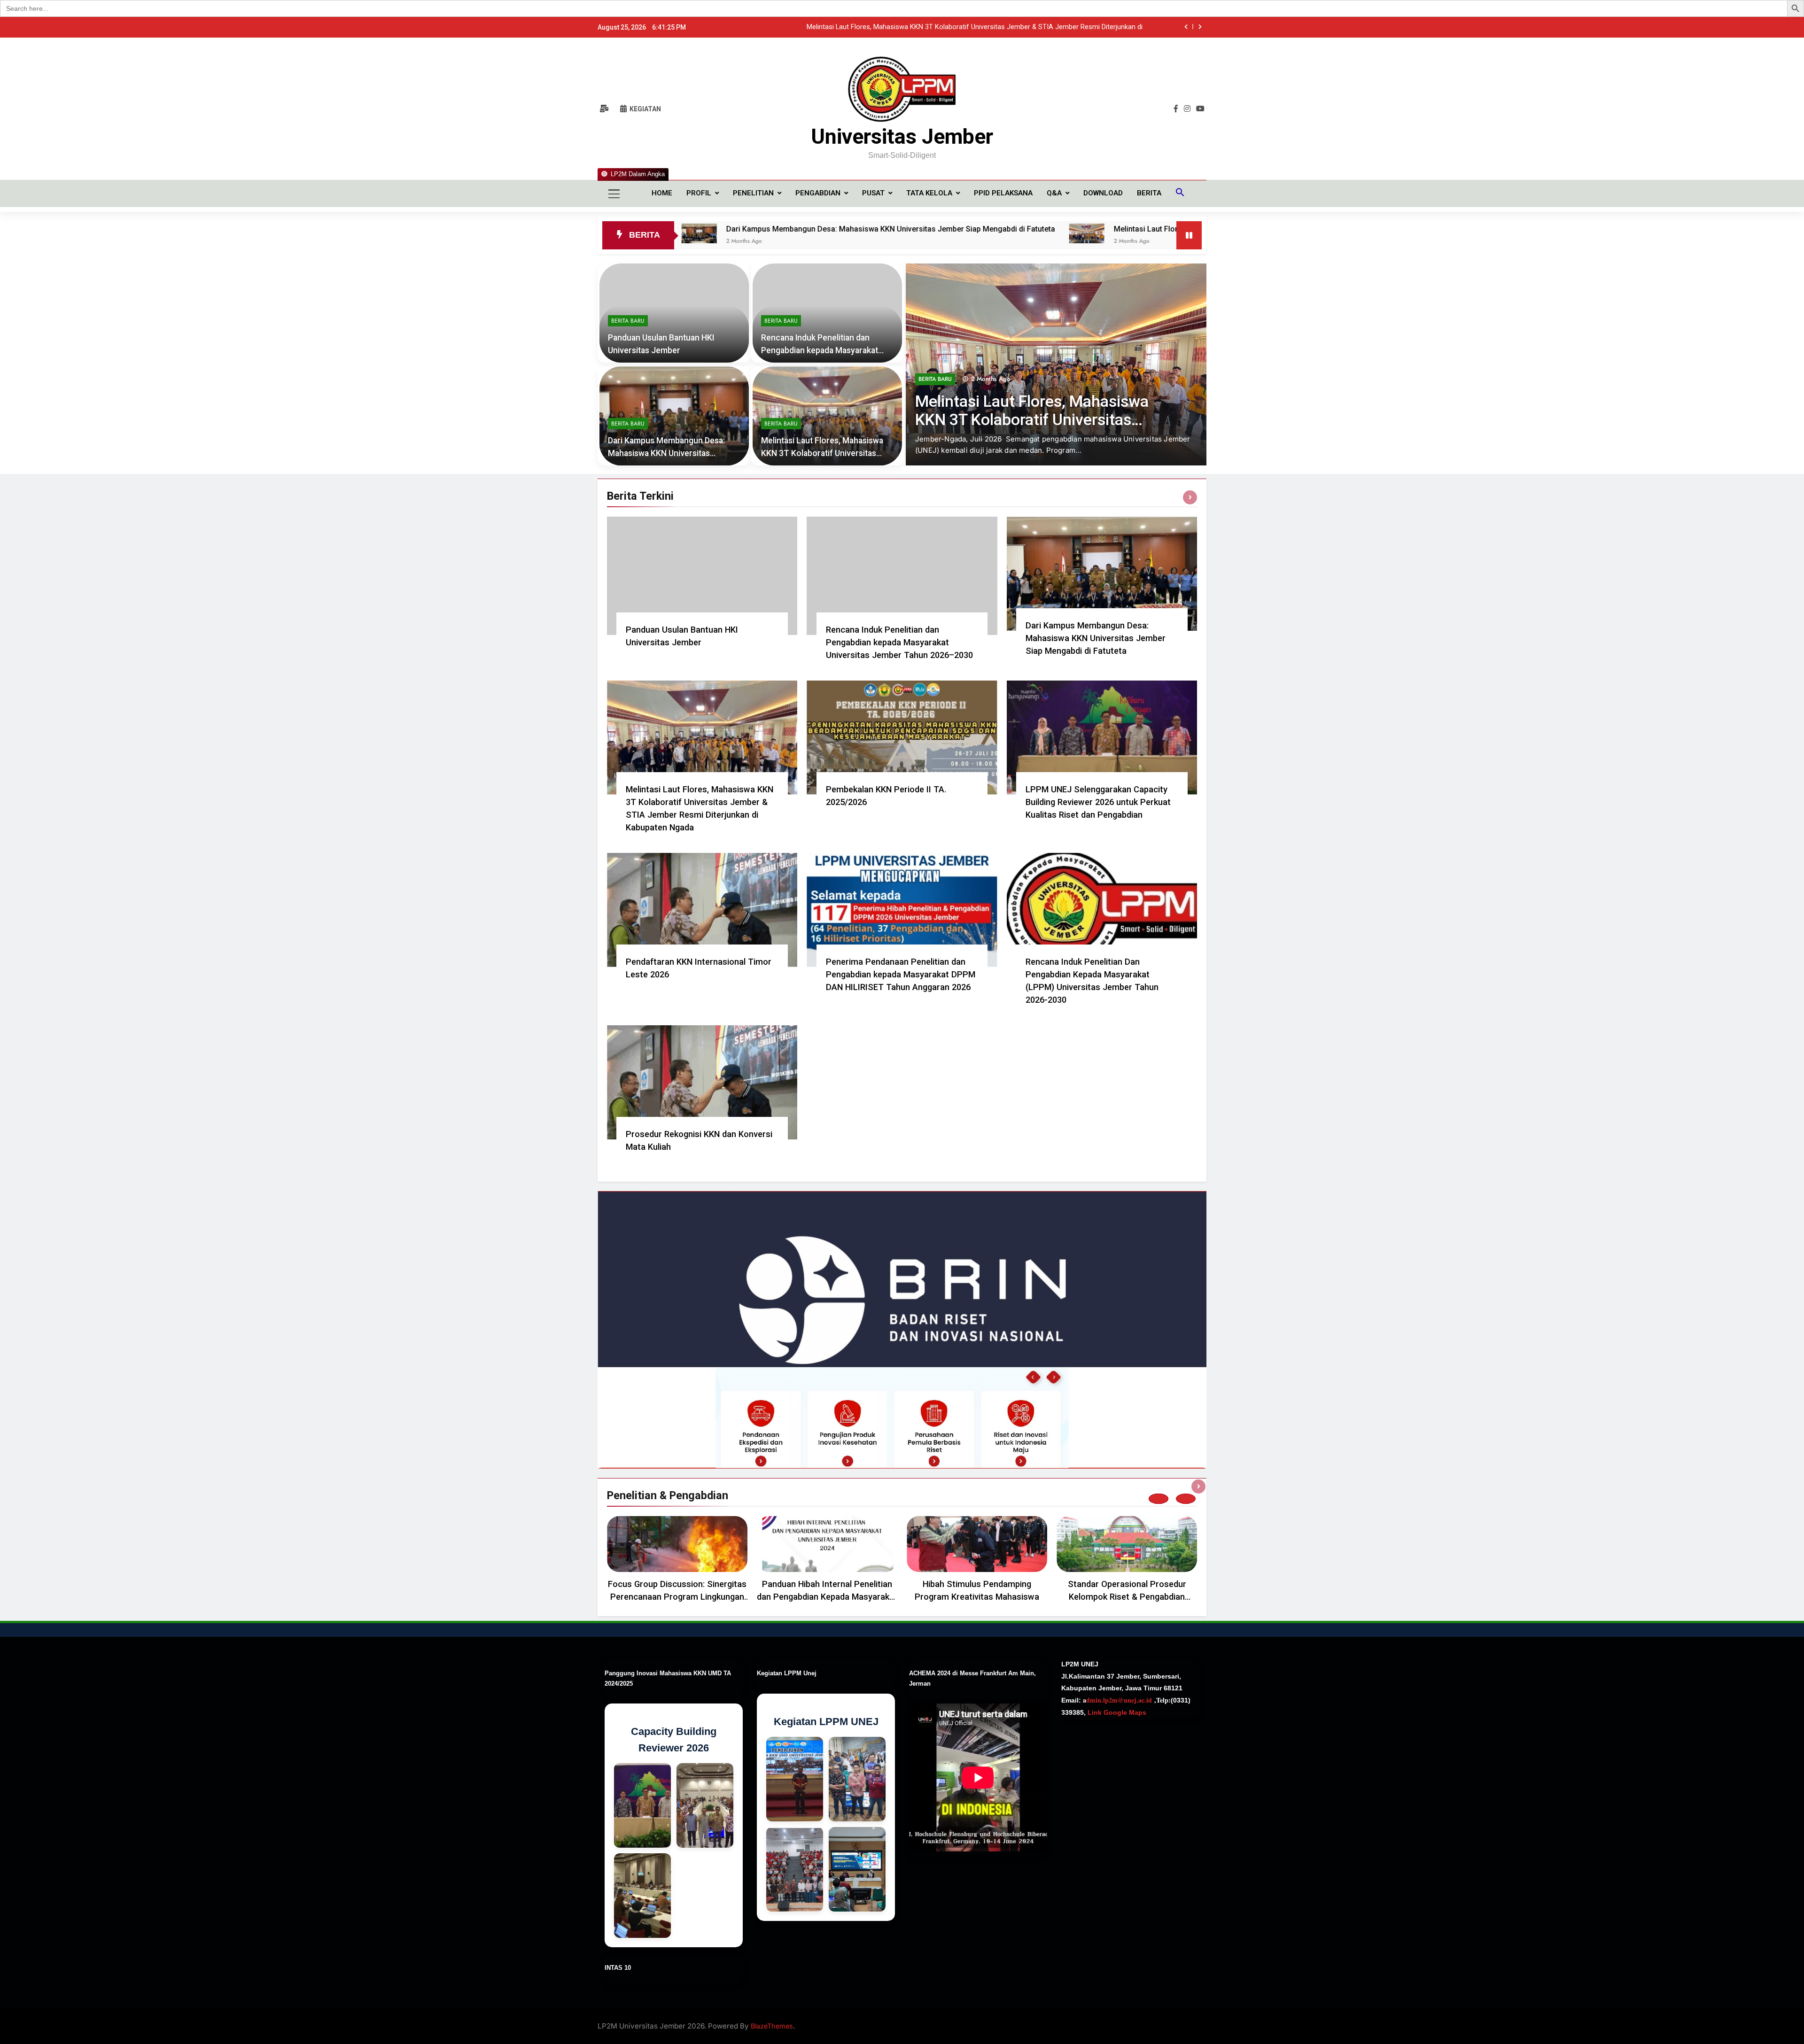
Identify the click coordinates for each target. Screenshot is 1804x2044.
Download (1103, 193)
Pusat (873, 193)
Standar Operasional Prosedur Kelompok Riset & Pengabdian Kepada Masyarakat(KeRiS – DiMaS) (1127, 1597)
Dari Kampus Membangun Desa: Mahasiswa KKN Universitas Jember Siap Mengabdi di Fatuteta (680, 229)
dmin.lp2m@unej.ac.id (1119, 1700)
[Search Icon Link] (1180, 194)
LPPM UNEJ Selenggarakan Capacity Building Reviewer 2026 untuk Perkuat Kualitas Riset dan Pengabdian (1098, 802)
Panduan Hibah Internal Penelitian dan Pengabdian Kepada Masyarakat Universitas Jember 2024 (827, 1597)
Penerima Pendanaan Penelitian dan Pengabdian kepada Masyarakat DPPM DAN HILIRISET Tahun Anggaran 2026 (901, 974)
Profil (699, 193)
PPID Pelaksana (1003, 193)
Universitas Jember (902, 136)
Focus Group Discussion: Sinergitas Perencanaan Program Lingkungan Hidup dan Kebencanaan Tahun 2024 (677, 1597)
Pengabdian (818, 193)
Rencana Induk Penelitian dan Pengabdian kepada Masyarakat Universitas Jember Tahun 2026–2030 (899, 642)
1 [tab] (1159, 1499)
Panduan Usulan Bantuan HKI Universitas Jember (1067, 27)
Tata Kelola (929, 193)
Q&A (1054, 193)
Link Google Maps (1116, 1712)
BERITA (1149, 193)
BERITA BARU (935, 402)
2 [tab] (1186, 1499)
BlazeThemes (772, 2026)
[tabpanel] (677, 1562)
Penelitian (753, 193)
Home (662, 193)
